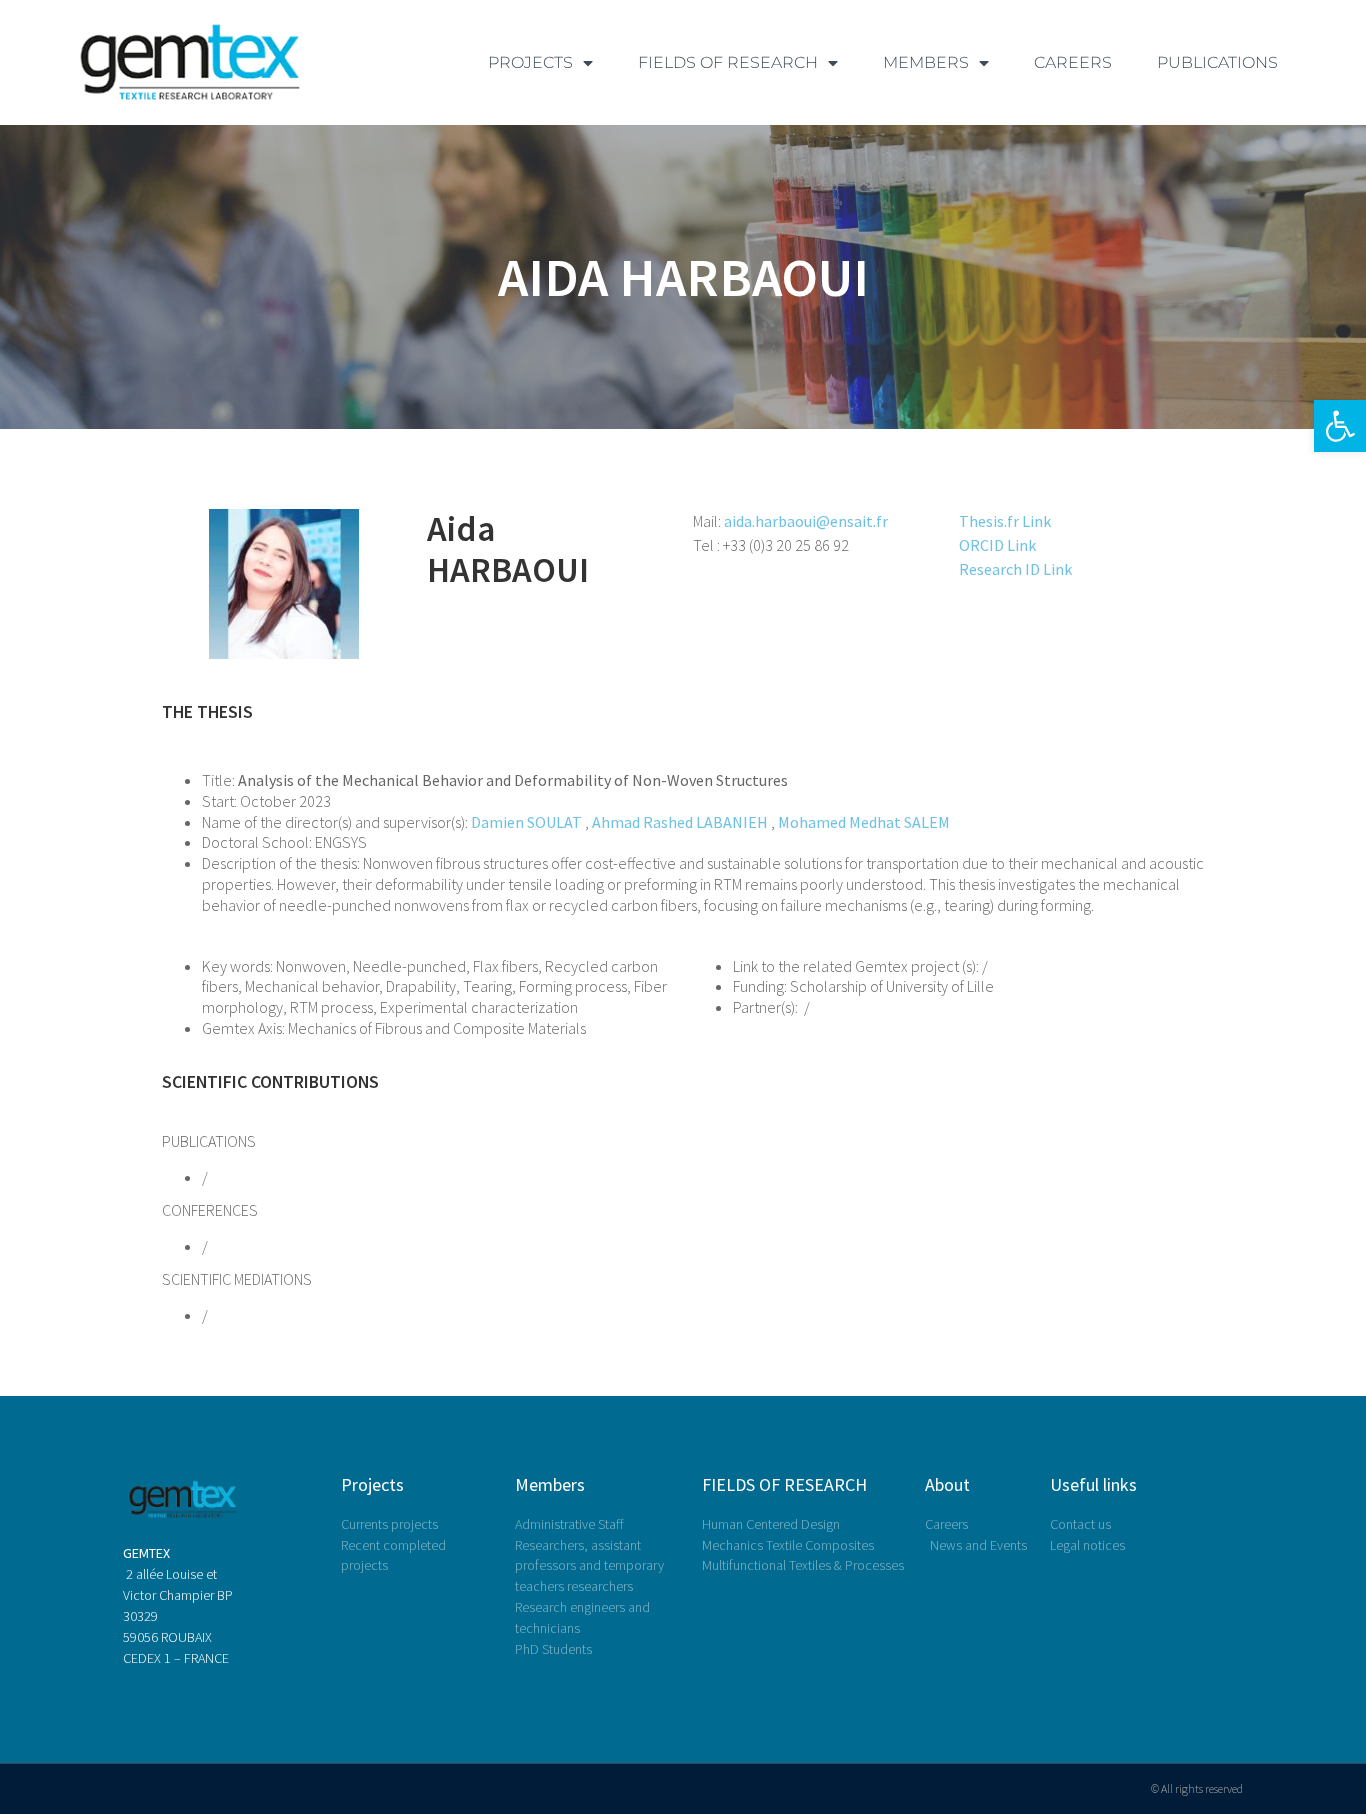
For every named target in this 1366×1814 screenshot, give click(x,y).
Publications (1217, 62)
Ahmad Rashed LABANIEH (680, 822)
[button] (1340, 426)
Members (550, 1484)
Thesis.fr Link (1005, 521)
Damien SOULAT (526, 822)
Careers (1073, 62)
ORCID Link (997, 545)
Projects (372, 1484)
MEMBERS (926, 62)
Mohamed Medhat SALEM (864, 822)
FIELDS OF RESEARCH (728, 62)
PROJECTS (530, 62)
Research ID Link (1015, 569)
